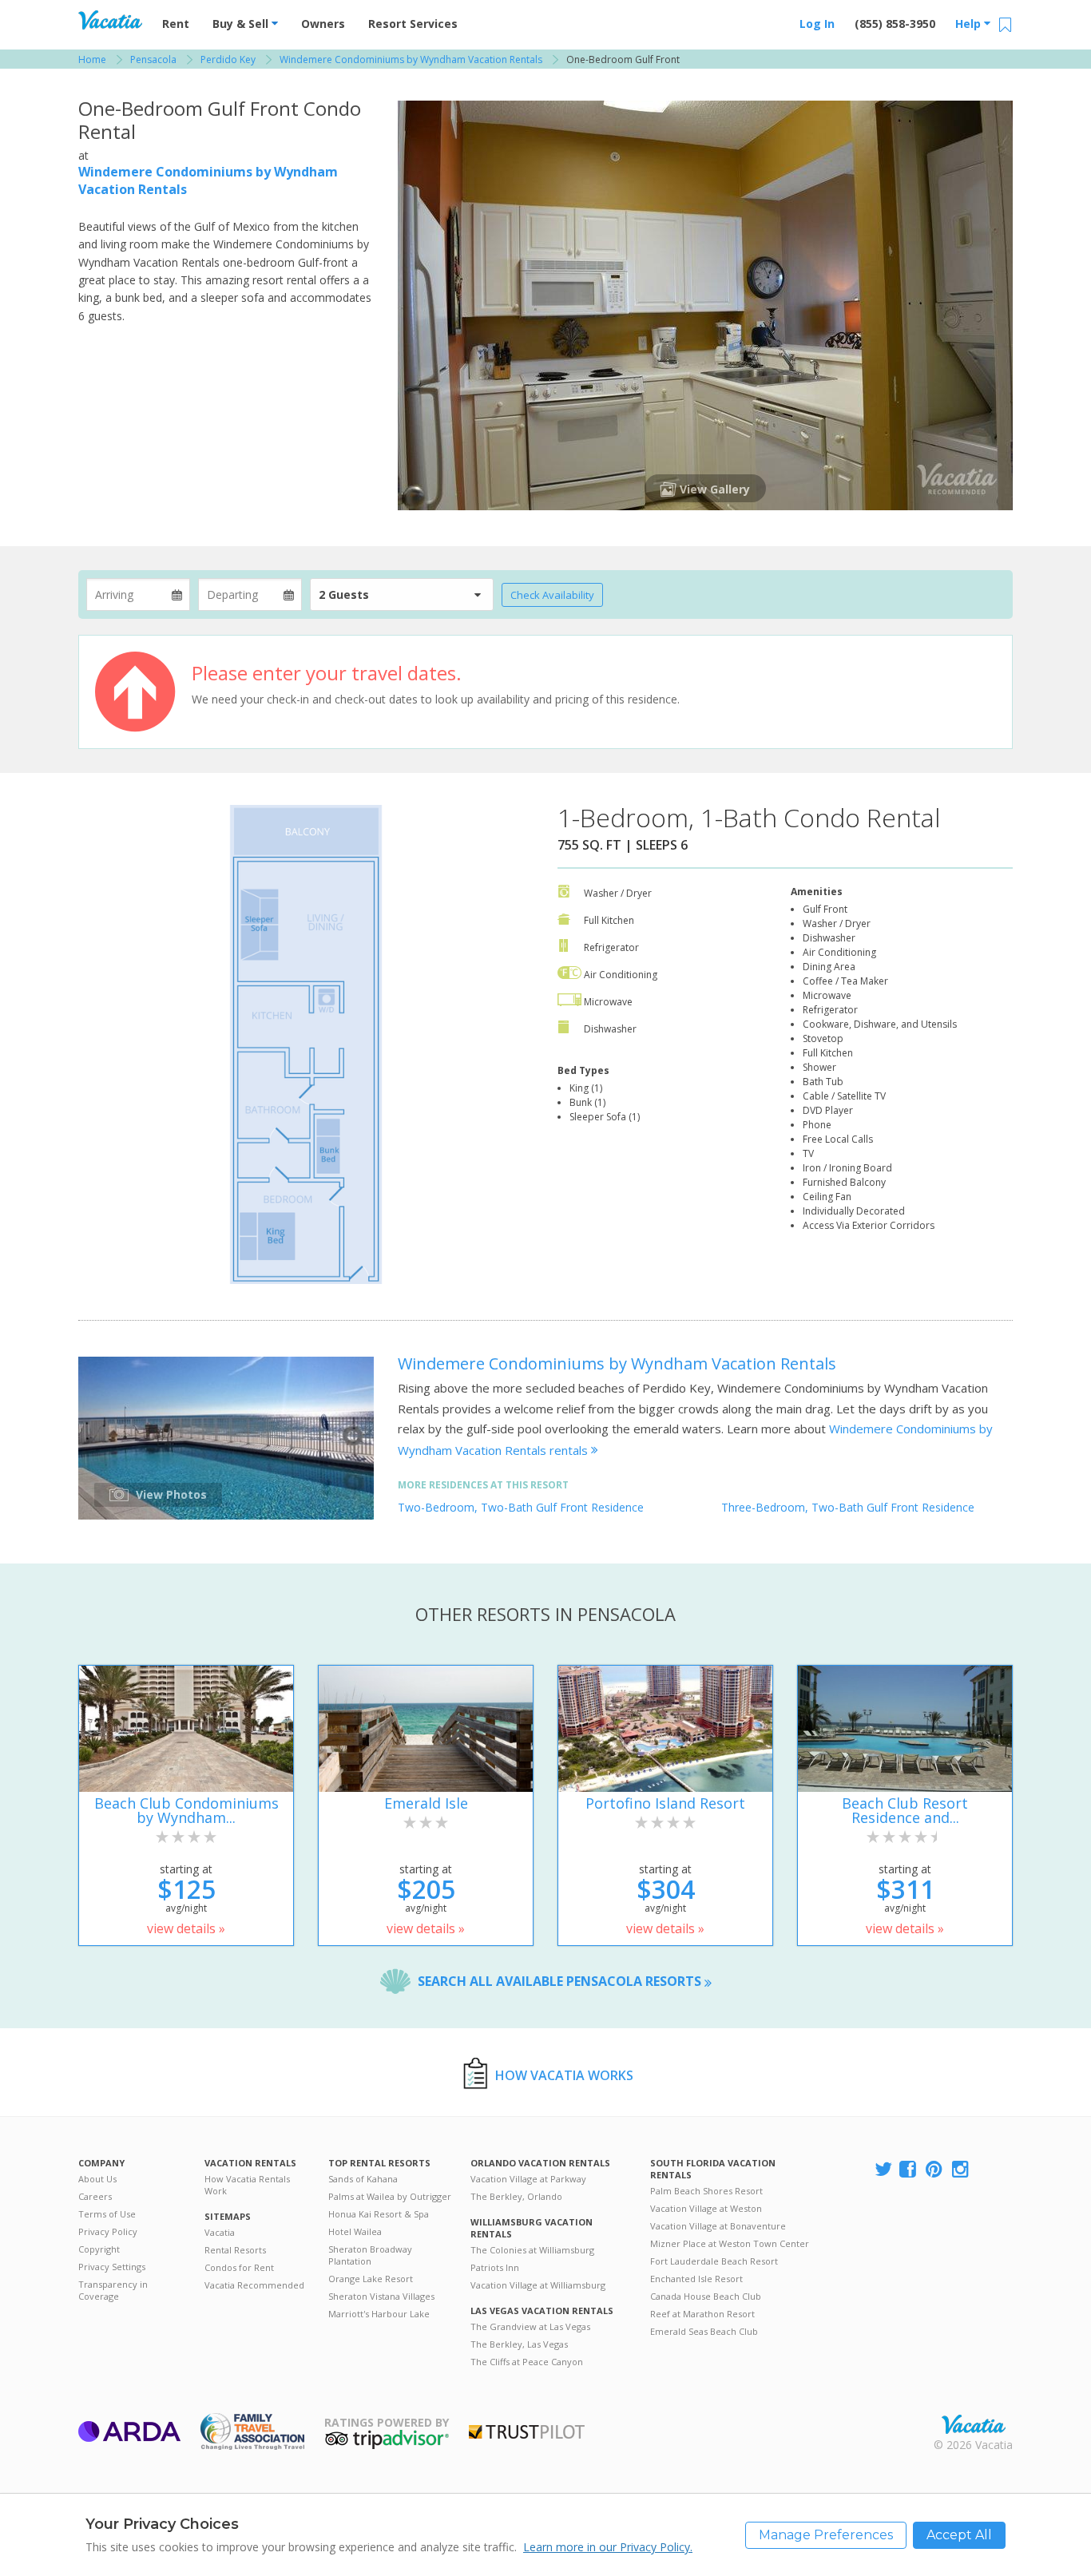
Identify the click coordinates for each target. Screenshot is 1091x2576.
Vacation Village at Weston (706, 2208)
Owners (323, 24)
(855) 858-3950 (895, 24)
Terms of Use (107, 2214)
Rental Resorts (235, 2250)
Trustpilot (527, 2432)
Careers (95, 2196)
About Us (97, 2179)
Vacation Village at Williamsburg (538, 2285)
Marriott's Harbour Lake (379, 2314)
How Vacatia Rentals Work (247, 2185)
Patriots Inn (495, 2267)
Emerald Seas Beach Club (704, 2331)
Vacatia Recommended (254, 2285)
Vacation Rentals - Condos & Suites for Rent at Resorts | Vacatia (110, 20)
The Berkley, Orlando (516, 2196)
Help (970, 24)
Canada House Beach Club (706, 2296)
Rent (176, 24)
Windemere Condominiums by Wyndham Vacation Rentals (617, 1363)
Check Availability (552, 595)
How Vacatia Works (564, 2075)
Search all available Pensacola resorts (561, 1981)
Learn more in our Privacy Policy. (608, 2547)
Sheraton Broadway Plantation (370, 2255)
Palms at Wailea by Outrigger (390, 2196)
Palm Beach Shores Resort (706, 2191)
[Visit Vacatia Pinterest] (935, 2170)
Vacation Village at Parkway (528, 2179)
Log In (817, 24)
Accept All (959, 2535)
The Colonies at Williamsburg (532, 2250)
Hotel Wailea (355, 2231)
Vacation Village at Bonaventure (718, 2226)
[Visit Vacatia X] (883, 2170)
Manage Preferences (826, 2535)
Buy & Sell (242, 24)
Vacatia (220, 2232)
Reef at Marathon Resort (702, 2314)
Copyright (99, 2249)
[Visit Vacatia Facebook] (909, 2170)
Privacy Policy (108, 2231)
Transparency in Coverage (113, 2290)
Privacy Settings (112, 2267)
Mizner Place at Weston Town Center (730, 2243)
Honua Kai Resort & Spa (379, 2214)
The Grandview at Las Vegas (530, 2326)
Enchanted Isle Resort (696, 2279)
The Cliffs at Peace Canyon (527, 2362)
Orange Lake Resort (371, 2279)
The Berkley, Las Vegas (519, 2344)
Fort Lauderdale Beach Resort (714, 2261)
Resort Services (413, 24)
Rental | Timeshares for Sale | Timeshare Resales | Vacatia (974, 2424)
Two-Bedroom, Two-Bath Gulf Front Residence (521, 1507)
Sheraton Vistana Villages (381, 2296)
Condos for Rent (239, 2267)
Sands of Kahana (363, 2179)
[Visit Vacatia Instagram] (962, 2170)
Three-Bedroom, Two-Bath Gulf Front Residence (848, 1507)
